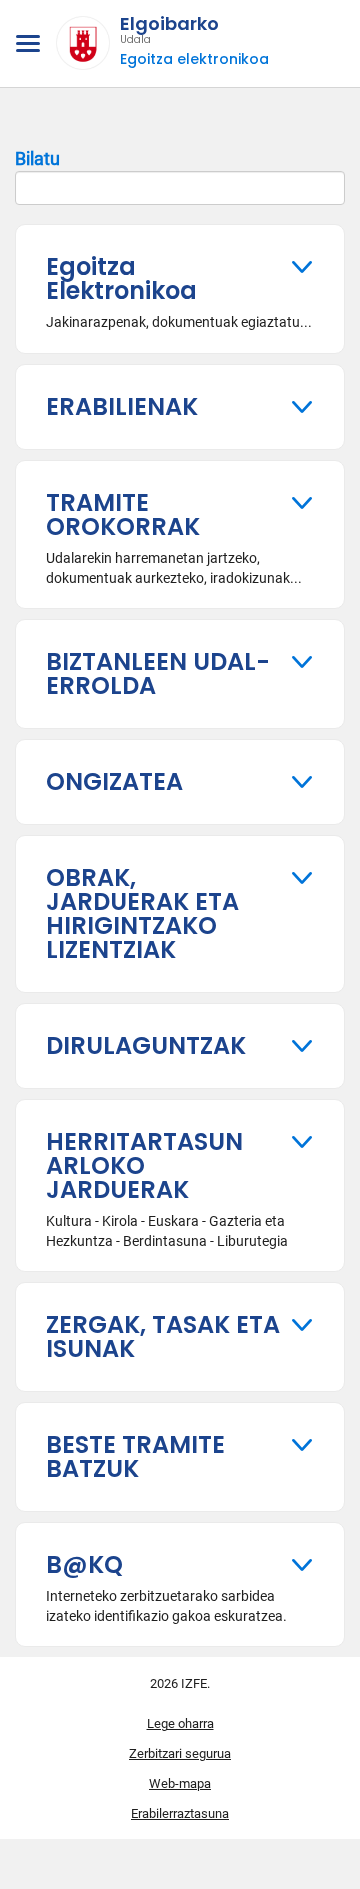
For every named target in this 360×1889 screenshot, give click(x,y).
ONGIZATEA (114, 781)
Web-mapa (180, 1783)
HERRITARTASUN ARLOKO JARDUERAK (144, 1165)
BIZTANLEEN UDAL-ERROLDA (158, 673)
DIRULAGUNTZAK (146, 1045)
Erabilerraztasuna (180, 1813)
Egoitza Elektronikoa (121, 278)
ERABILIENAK (122, 406)
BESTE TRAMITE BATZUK (135, 1456)
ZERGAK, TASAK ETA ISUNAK (163, 1336)
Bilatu (37, 158)
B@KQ (84, 1564)
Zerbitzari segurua (180, 1753)
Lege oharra (180, 1723)
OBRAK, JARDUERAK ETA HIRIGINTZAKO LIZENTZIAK (142, 913)
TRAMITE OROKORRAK (123, 514)
